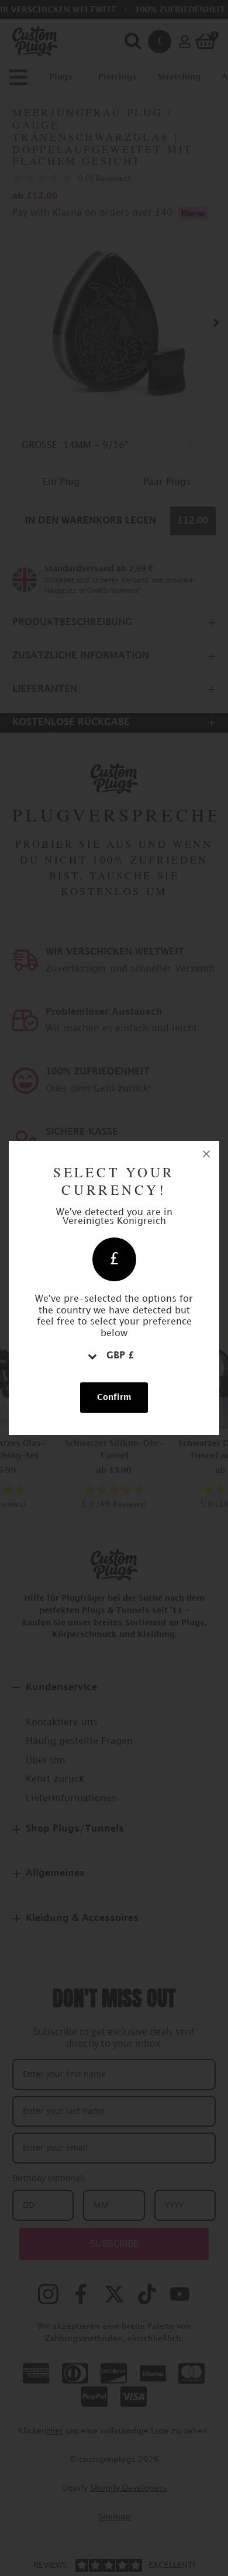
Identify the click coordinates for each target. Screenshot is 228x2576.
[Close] (206, 1154)
